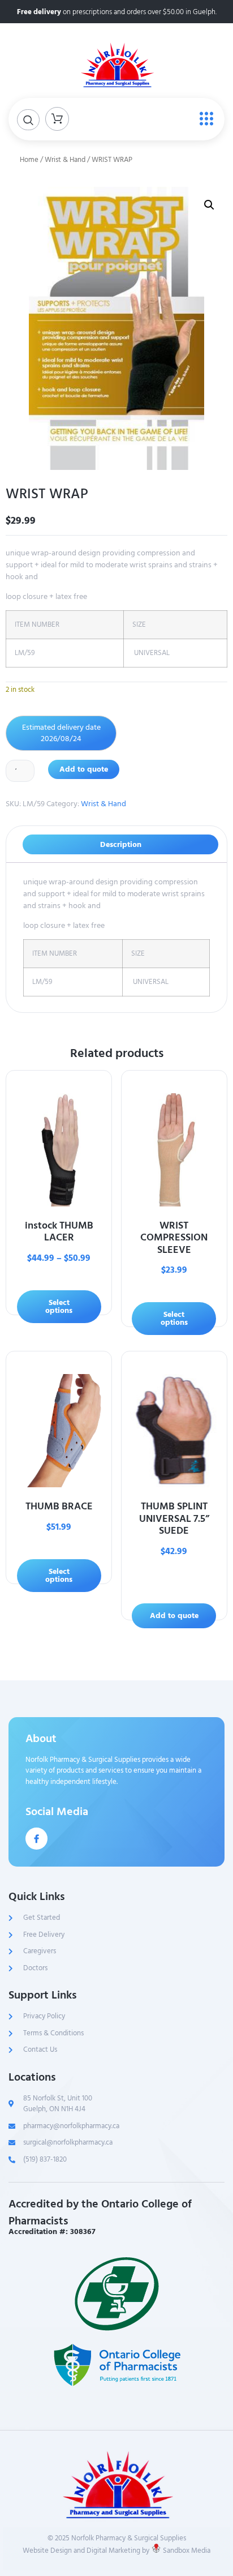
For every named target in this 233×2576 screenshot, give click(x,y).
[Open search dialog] (28, 120)
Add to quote (84, 769)
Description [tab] (121, 844)
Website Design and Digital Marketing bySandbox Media (116, 2551)
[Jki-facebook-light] (36, 1839)
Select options (59, 1306)
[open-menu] (204, 119)
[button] (209, 205)
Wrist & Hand (65, 160)
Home (29, 160)
